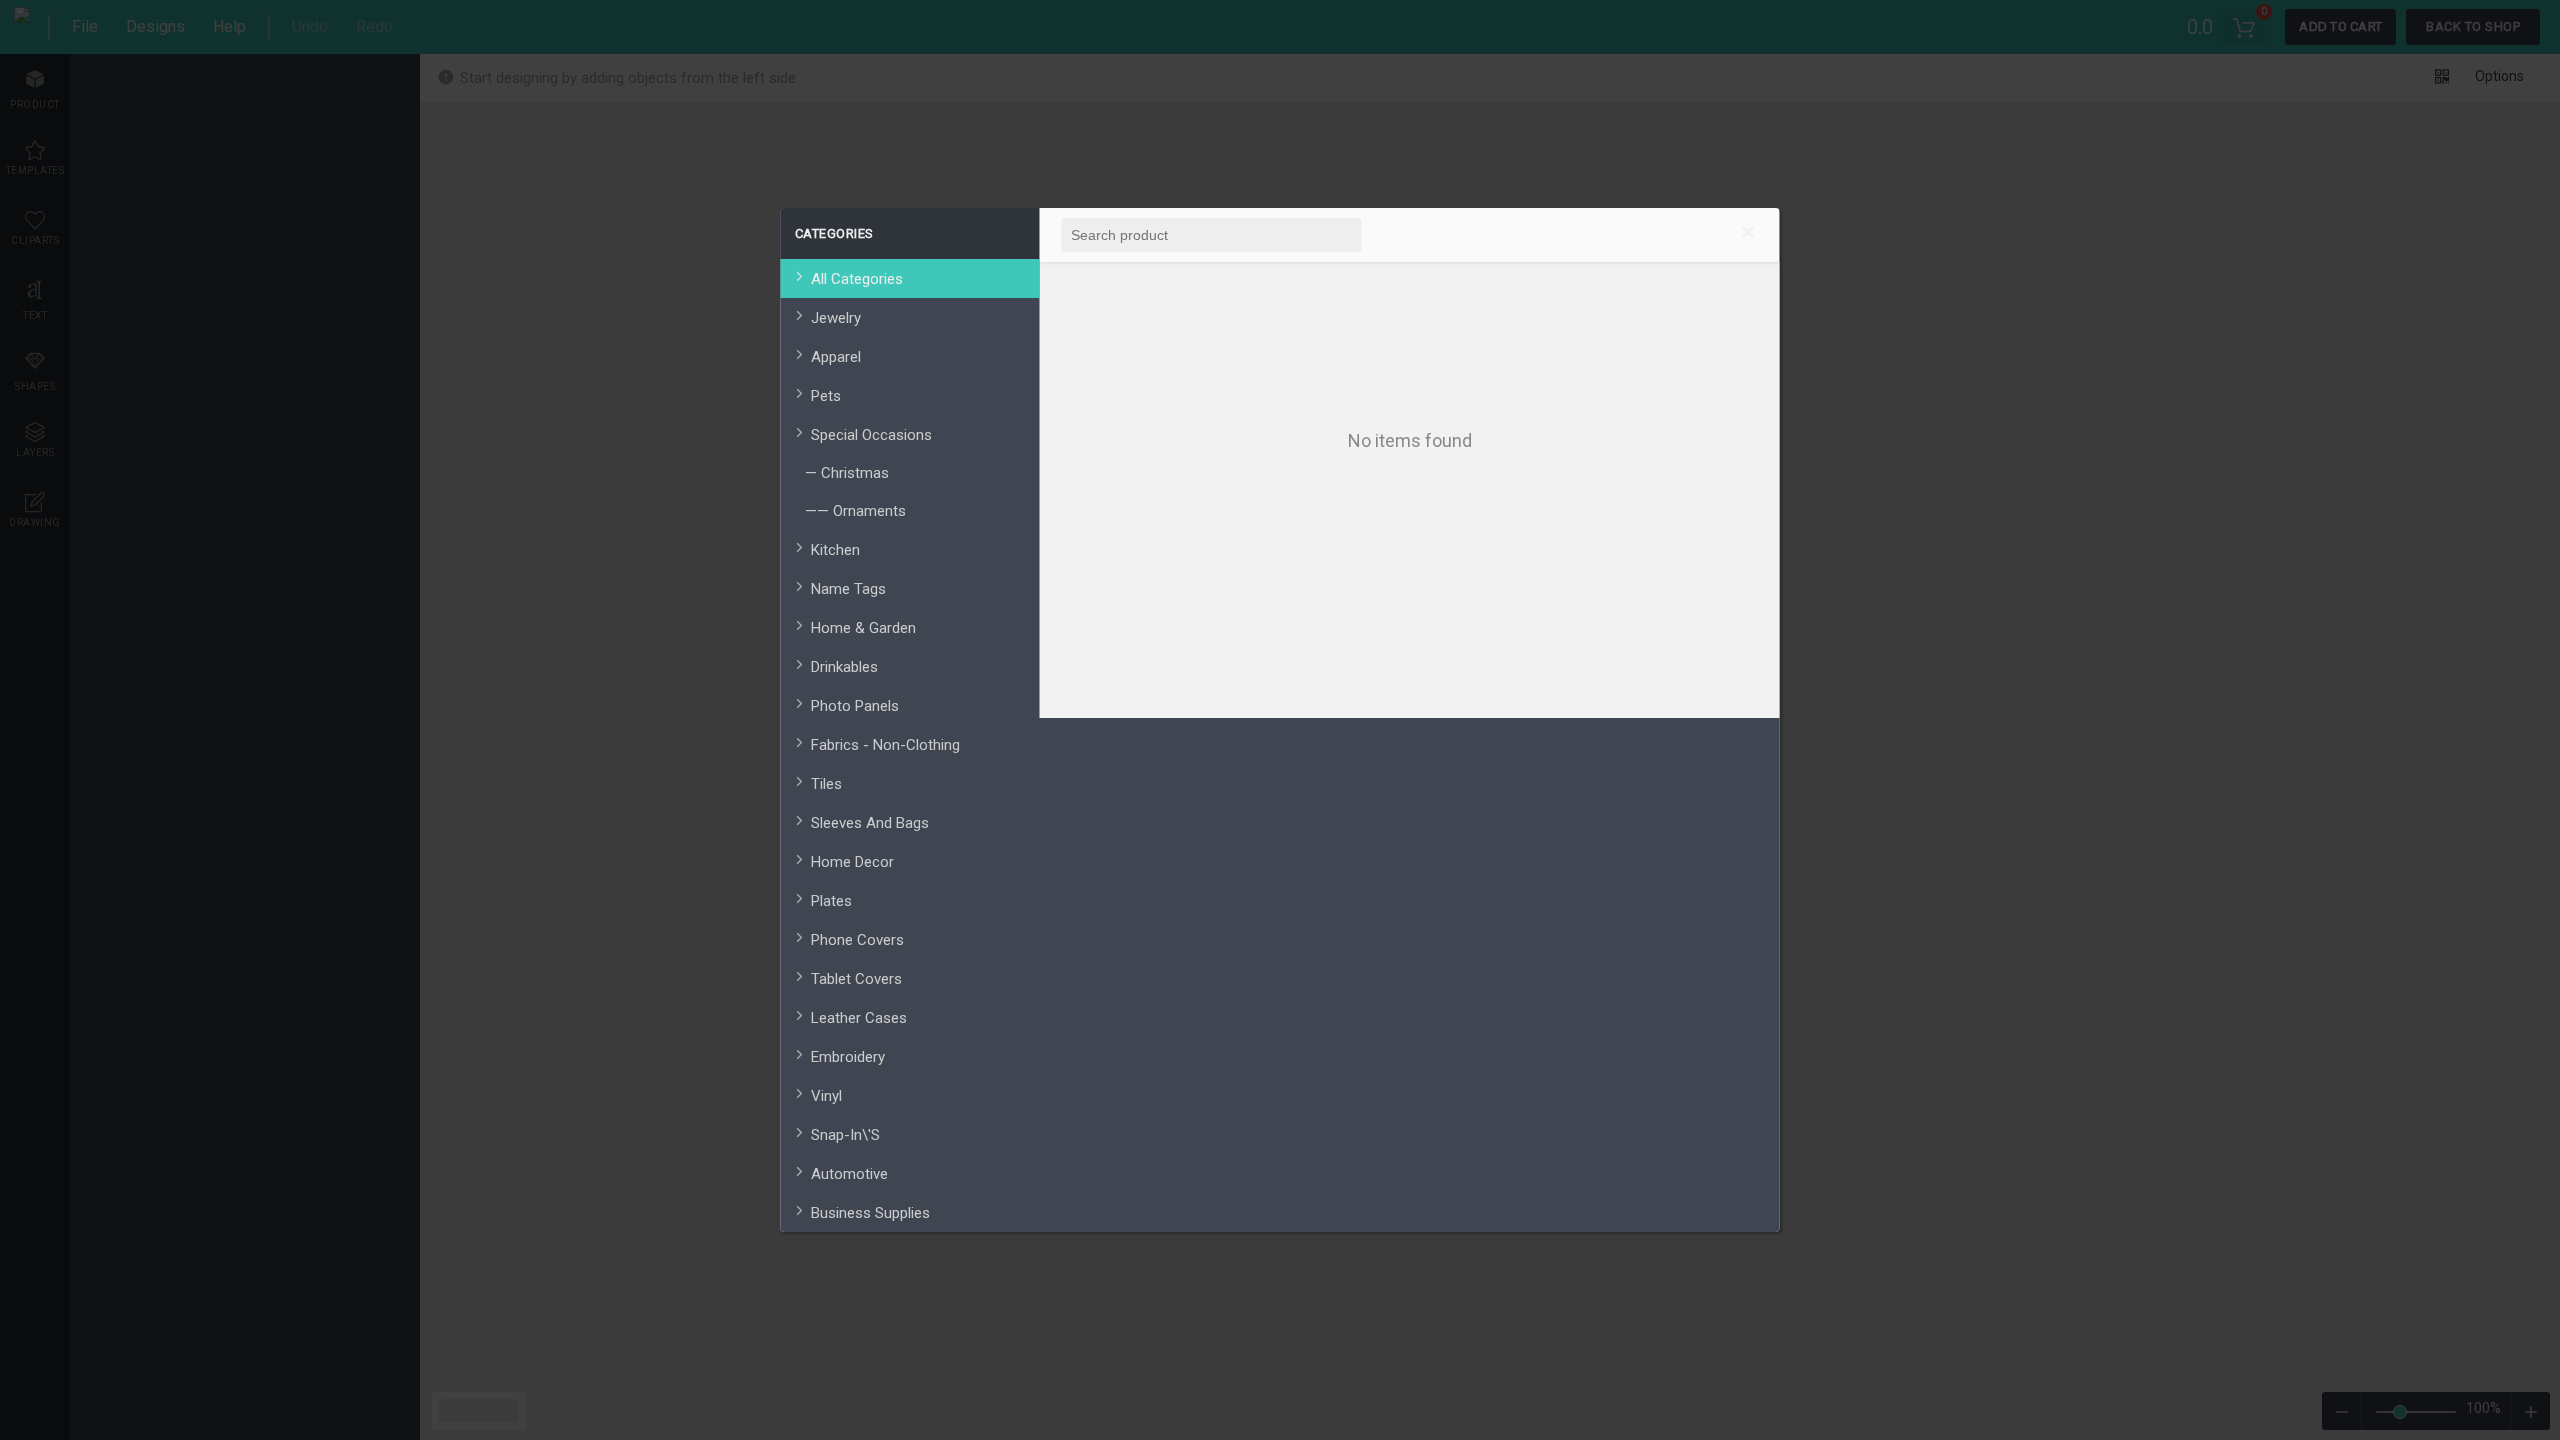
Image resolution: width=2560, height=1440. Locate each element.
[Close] (1748, 235)
